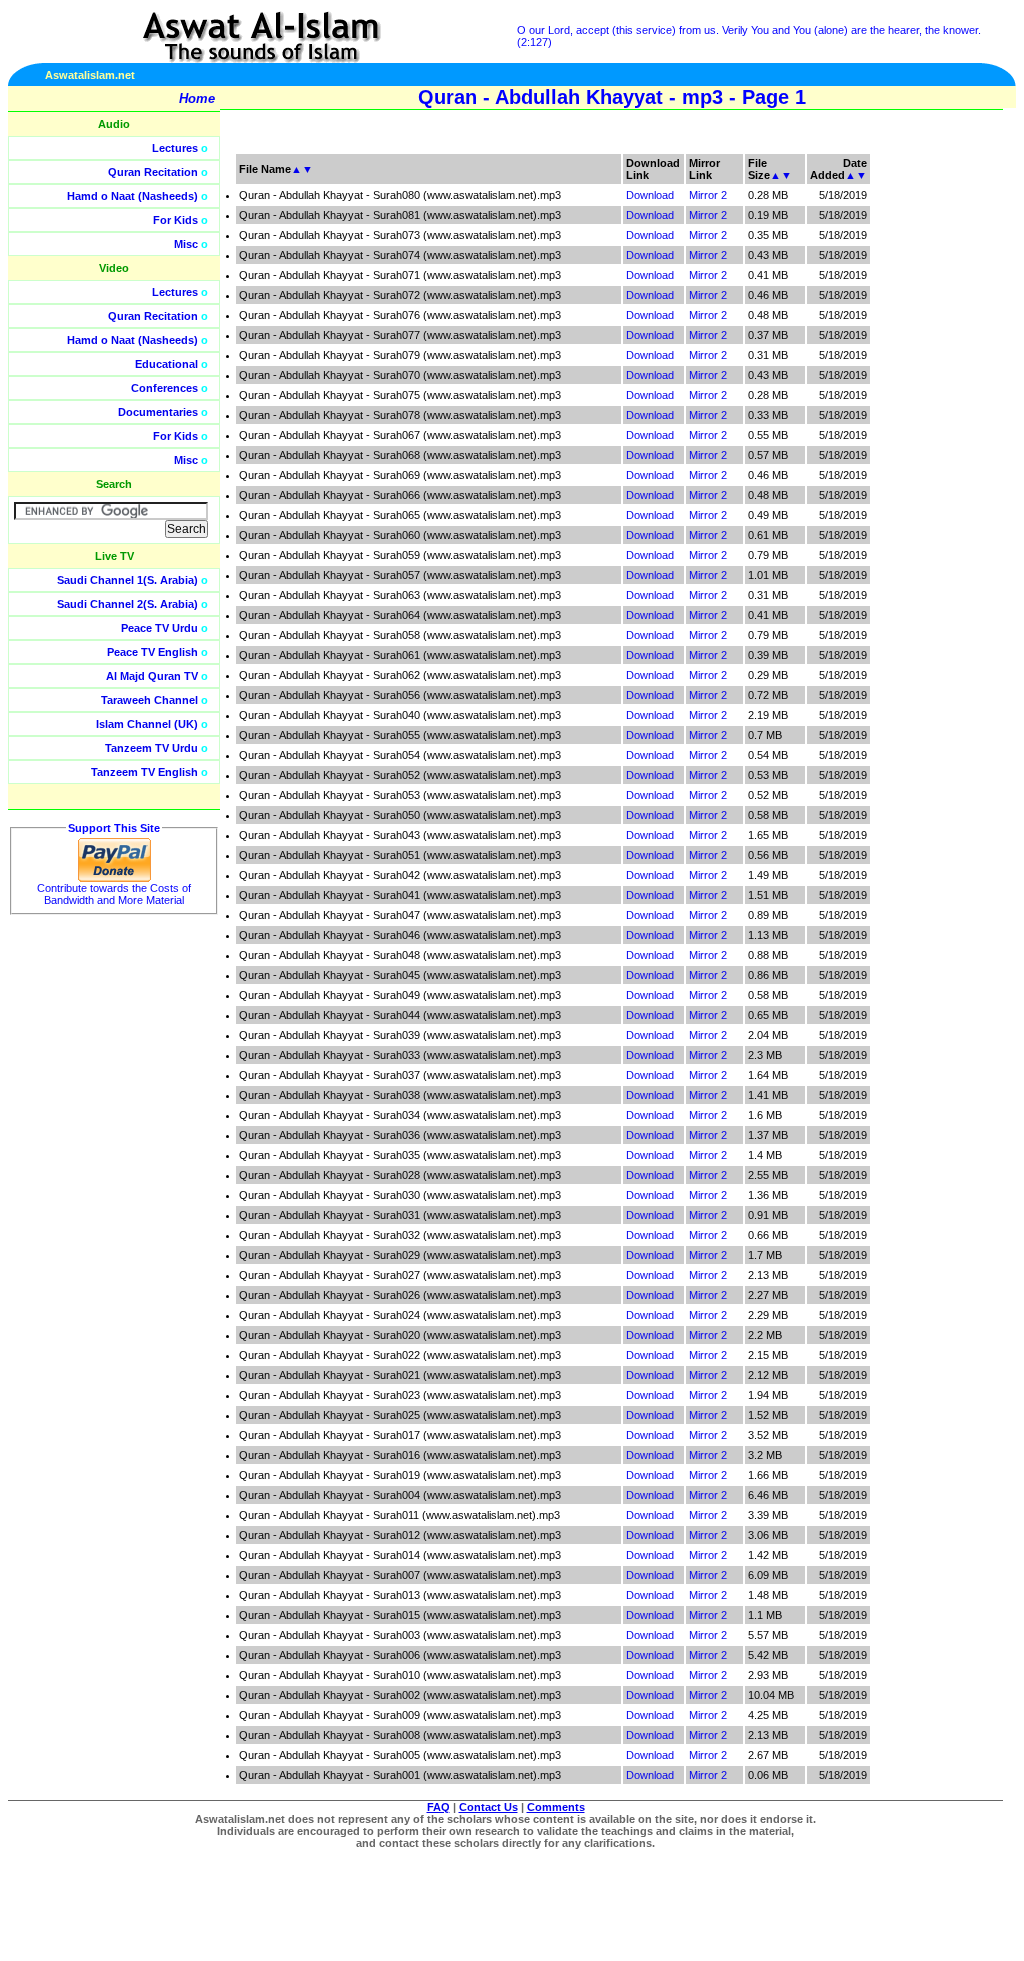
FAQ (438, 1807)
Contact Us (488, 1807)
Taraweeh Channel (149, 700)
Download (650, 195)
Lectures (175, 148)
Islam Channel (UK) (147, 724)
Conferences (164, 388)
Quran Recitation (153, 172)
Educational (166, 364)
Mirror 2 (708, 195)
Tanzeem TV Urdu (151, 748)
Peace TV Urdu (159, 628)
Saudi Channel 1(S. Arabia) (127, 580)
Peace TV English (152, 652)
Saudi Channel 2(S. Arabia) (127, 604)
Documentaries (158, 412)
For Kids (175, 220)
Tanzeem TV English (144, 772)
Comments (556, 1807)
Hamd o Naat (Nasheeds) (132, 196)
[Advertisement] (929, 450)
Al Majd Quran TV (152, 676)
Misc (186, 244)
